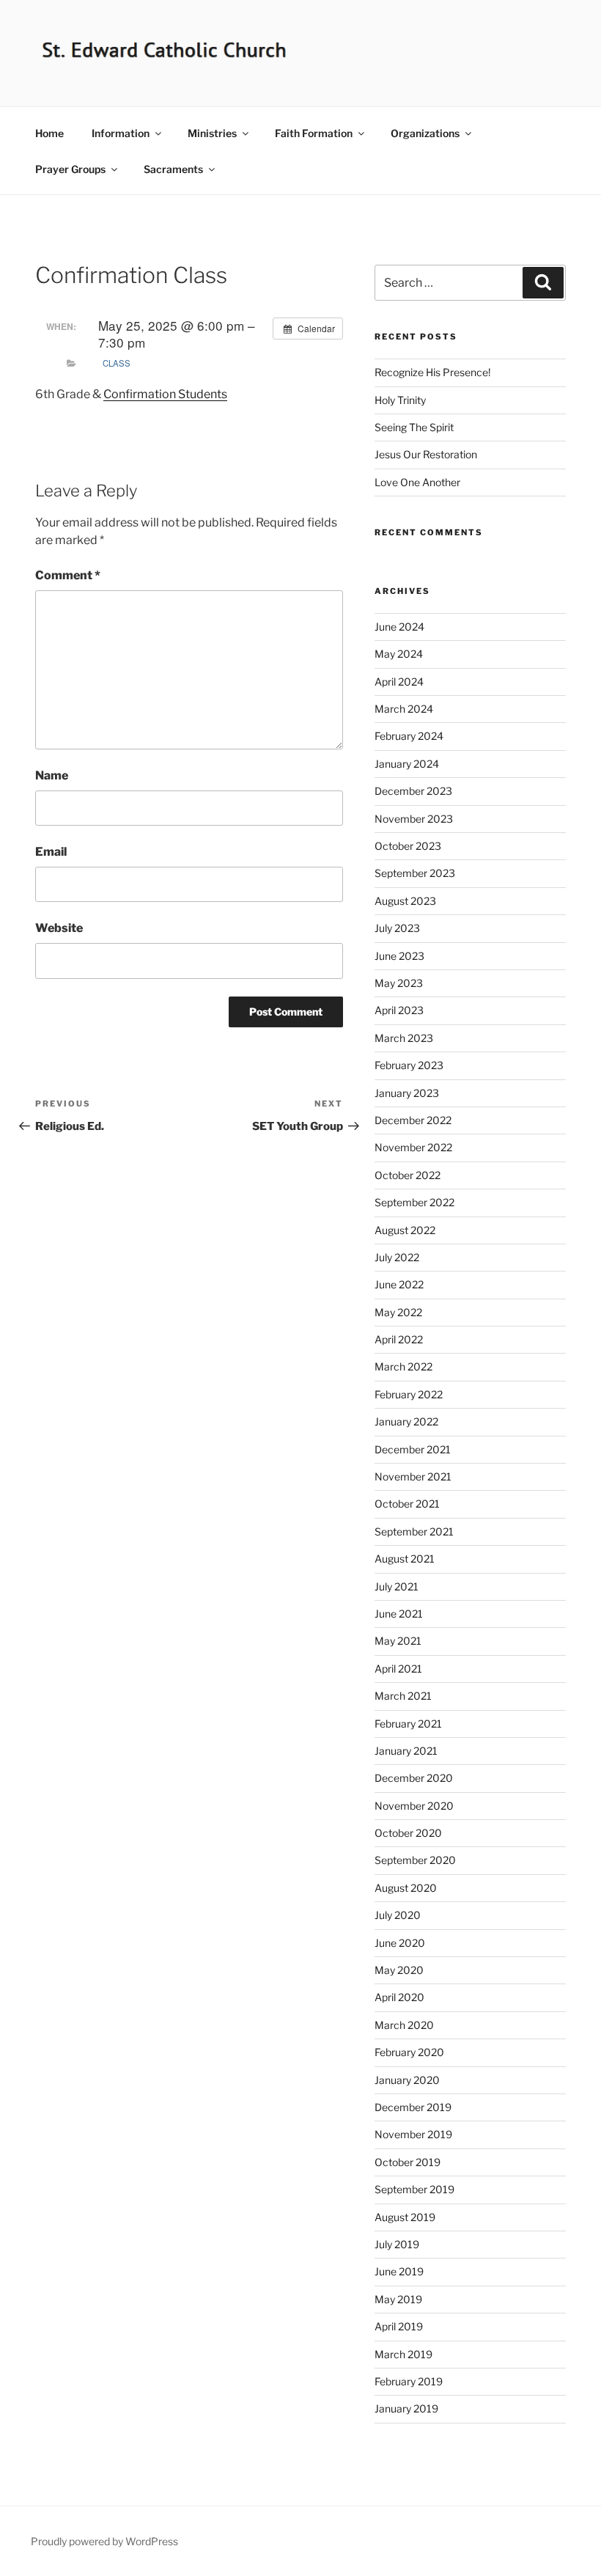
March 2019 (403, 2354)
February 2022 (409, 1394)
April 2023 (399, 1010)
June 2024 (399, 627)
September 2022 (414, 1202)
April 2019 (399, 2326)
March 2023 (404, 1038)
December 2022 (413, 1120)
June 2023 (399, 956)
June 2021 (399, 1614)
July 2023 (397, 928)
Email (51, 852)
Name (52, 775)
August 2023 (405, 901)
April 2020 (399, 1997)
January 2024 (407, 764)
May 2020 (399, 1970)
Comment (68, 575)
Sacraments (173, 169)
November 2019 (413, 2134)
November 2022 (413, 1147)
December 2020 (414, 1778)
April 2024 (399, 682)
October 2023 (408, 846)
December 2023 (413, 791)
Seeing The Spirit (414, 427)
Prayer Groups (70, 169)
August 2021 (405, 1559)
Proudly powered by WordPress (104, 2541)
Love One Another (417, 482)
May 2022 (398, 1312)
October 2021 (407, 1504)
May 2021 (398, 1641)
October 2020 (408, 1833)
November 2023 (414, 819)
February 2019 (409, 2381)
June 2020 (400, 1943)
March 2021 (403, 1696)
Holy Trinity (400, 400)
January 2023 (407, 1093)
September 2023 (415, 873)
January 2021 (406, 1751)
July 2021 (397, 1586)
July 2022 (397, 1257)
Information (121, 133)
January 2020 (407, 2080)
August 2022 (405, 1230)
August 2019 (405, 2217)
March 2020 (404, 2025)
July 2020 (398, 1915)
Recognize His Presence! (432, 372)
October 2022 (408, 1175)
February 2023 (409, 1065)
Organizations (425, 133)
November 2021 (413, 1476)
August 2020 (406, 1888)
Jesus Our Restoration (426, 454)
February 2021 (408, 1724)
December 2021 (413, 1449)
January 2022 (406, 1421)
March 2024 (404, 709)
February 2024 (409, 736)
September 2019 (414, 2189)
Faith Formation (314, 133)
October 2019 (408, 2162)
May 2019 (398, 2299)
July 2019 (397, 2244)
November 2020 (414, 1806)
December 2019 (413, 2107)
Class (117, 363)
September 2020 (415, 1860)
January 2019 (406, 2408)
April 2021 (398, 1669)
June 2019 (399, 2271)
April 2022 (399, 1339)
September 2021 (414, 1531)
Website (59, 928)
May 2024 (399, 654)
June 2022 (399, 1284)
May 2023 (399, 983)
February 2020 (409, 2052)
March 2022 (403, 1366)
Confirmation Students (165, 394)
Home (49, 133)
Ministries (212, 133)
